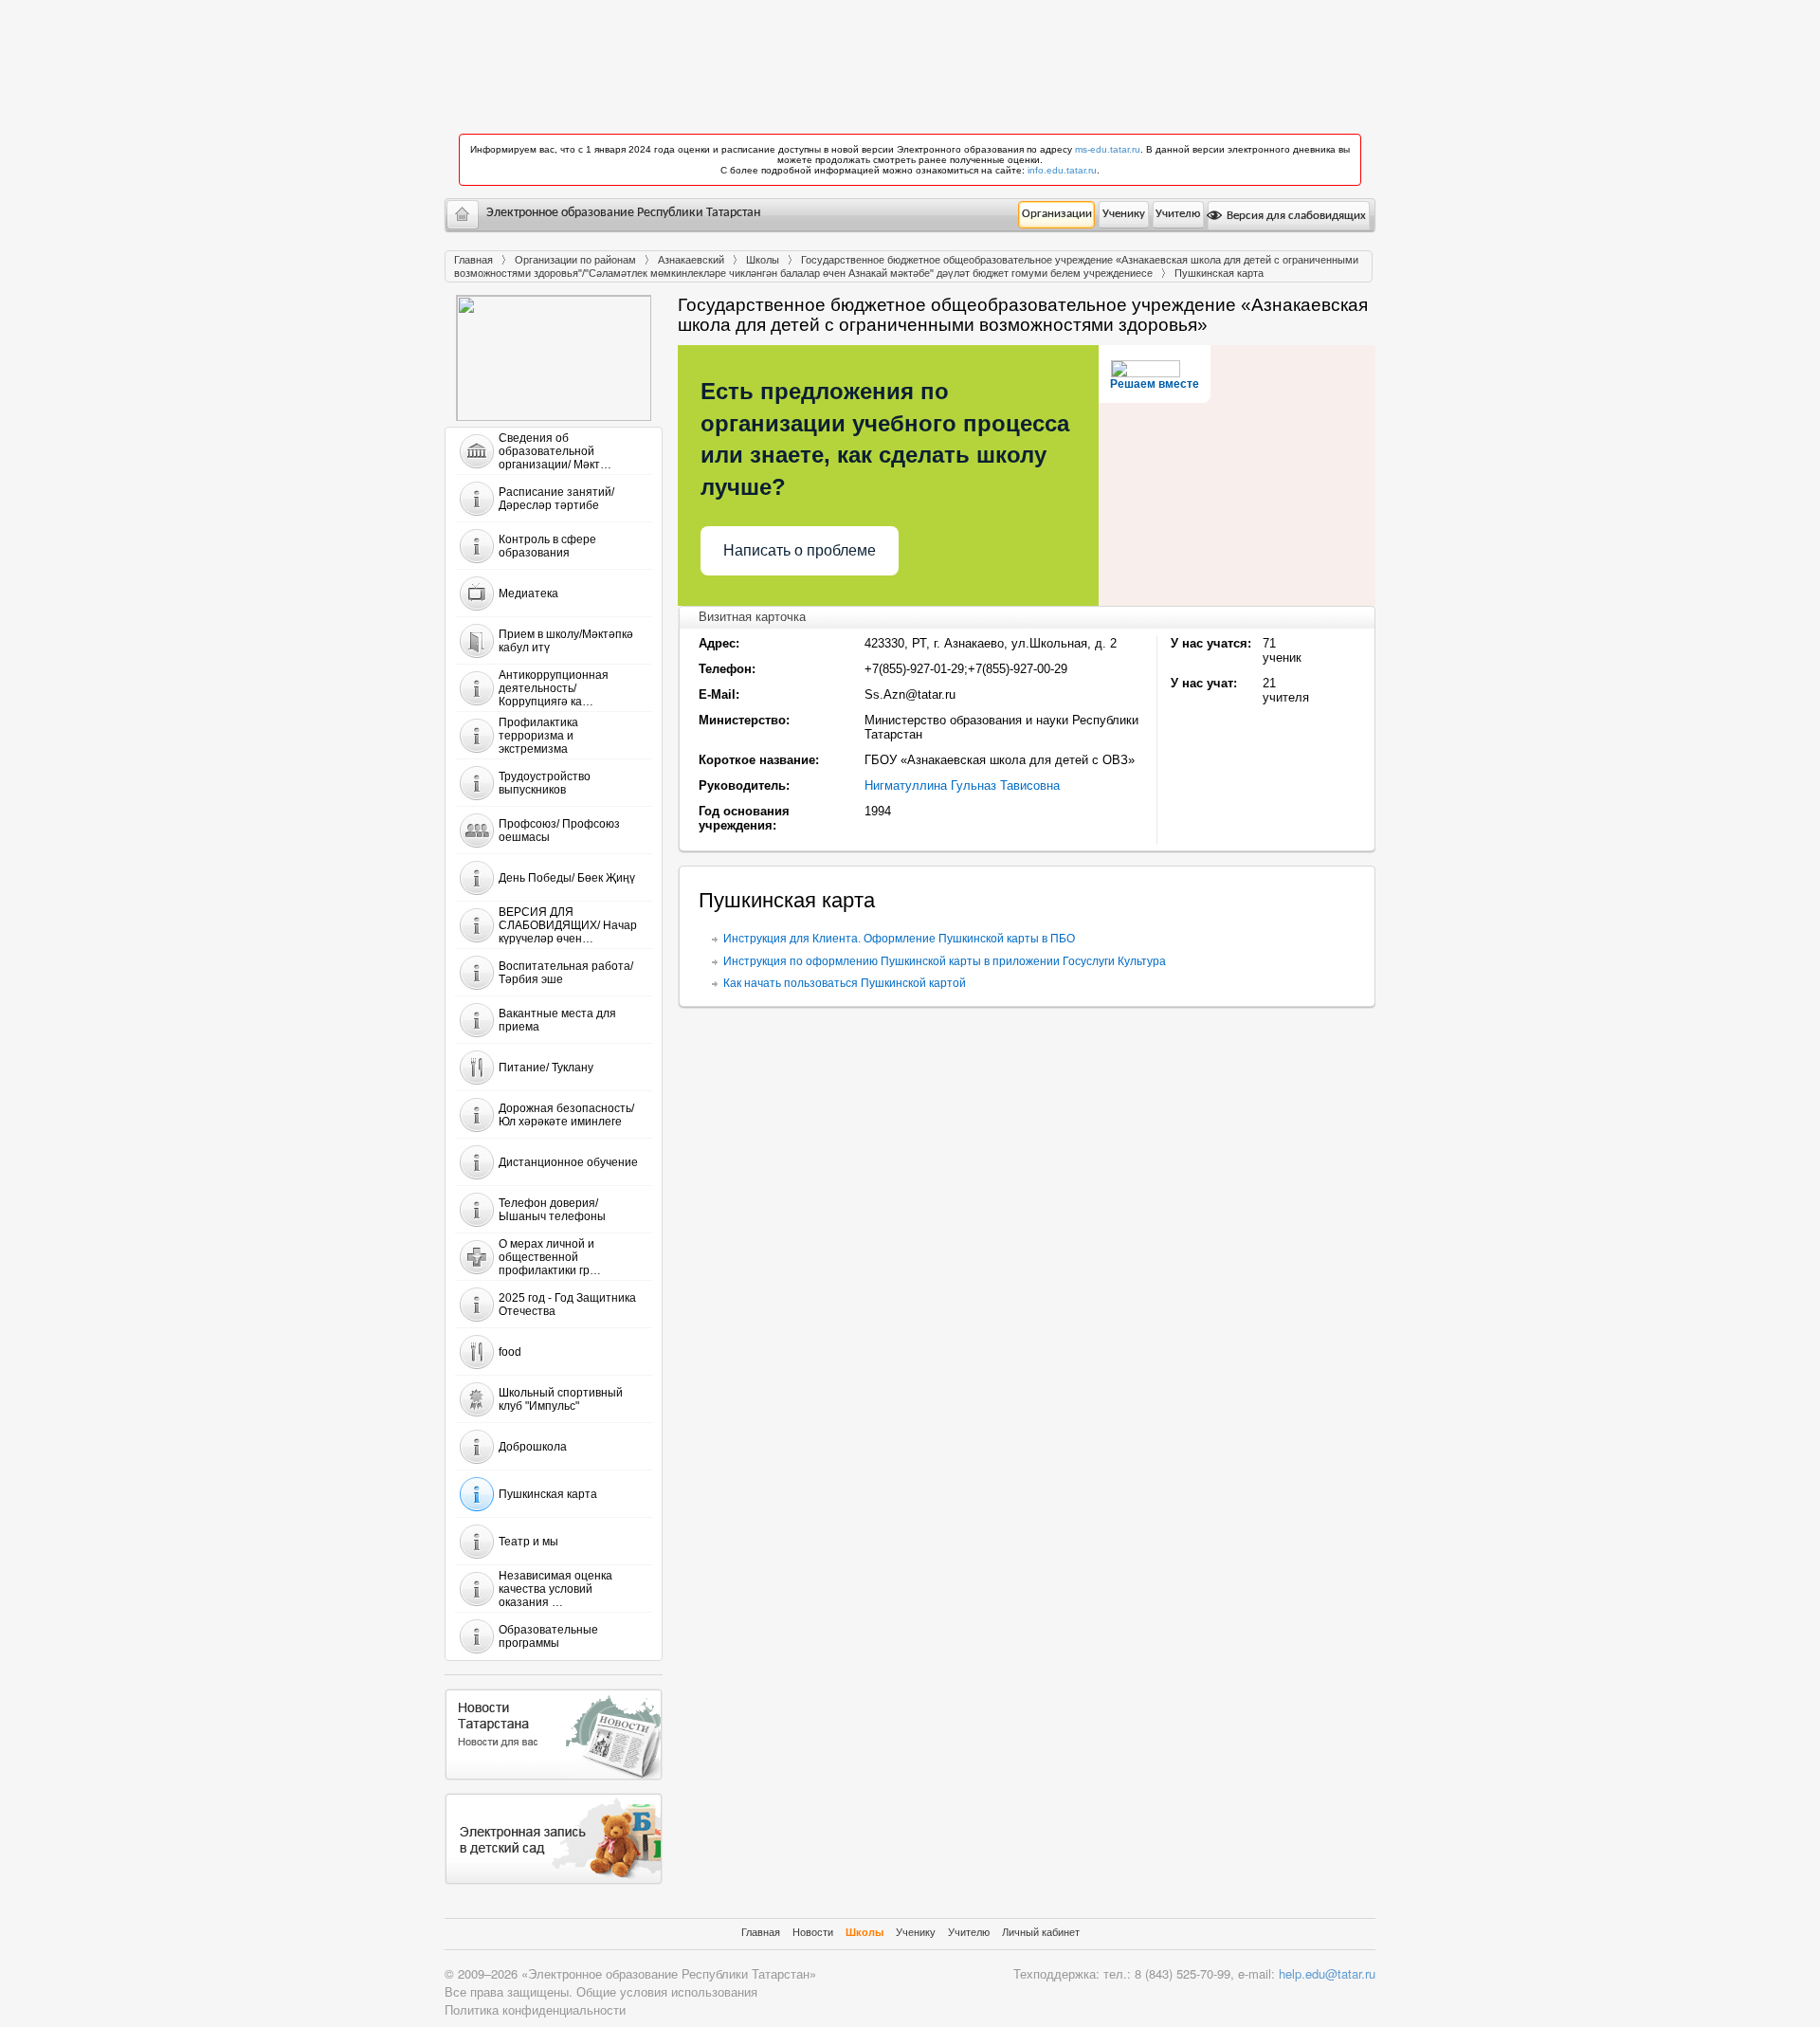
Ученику (1124, 214)
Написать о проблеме (800, 550)
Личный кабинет (1041, 1932)
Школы (763, 260)
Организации (1057, 214)
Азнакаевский (691, 260)
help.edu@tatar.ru (1327, 1973)
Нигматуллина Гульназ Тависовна (962, 785)
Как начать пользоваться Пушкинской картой (845, 983)
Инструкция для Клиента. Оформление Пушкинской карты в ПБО (899, 939)
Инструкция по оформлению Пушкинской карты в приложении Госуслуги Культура (945, 961)
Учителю (1178, 214)
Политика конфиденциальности (535, 2009)
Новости (813, 1932)
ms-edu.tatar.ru (1108, 149)
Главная (473, 260)
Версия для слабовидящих (1295, 216)
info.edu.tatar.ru (1062, 170)
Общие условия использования (667, 1991)
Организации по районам (575, 260)
